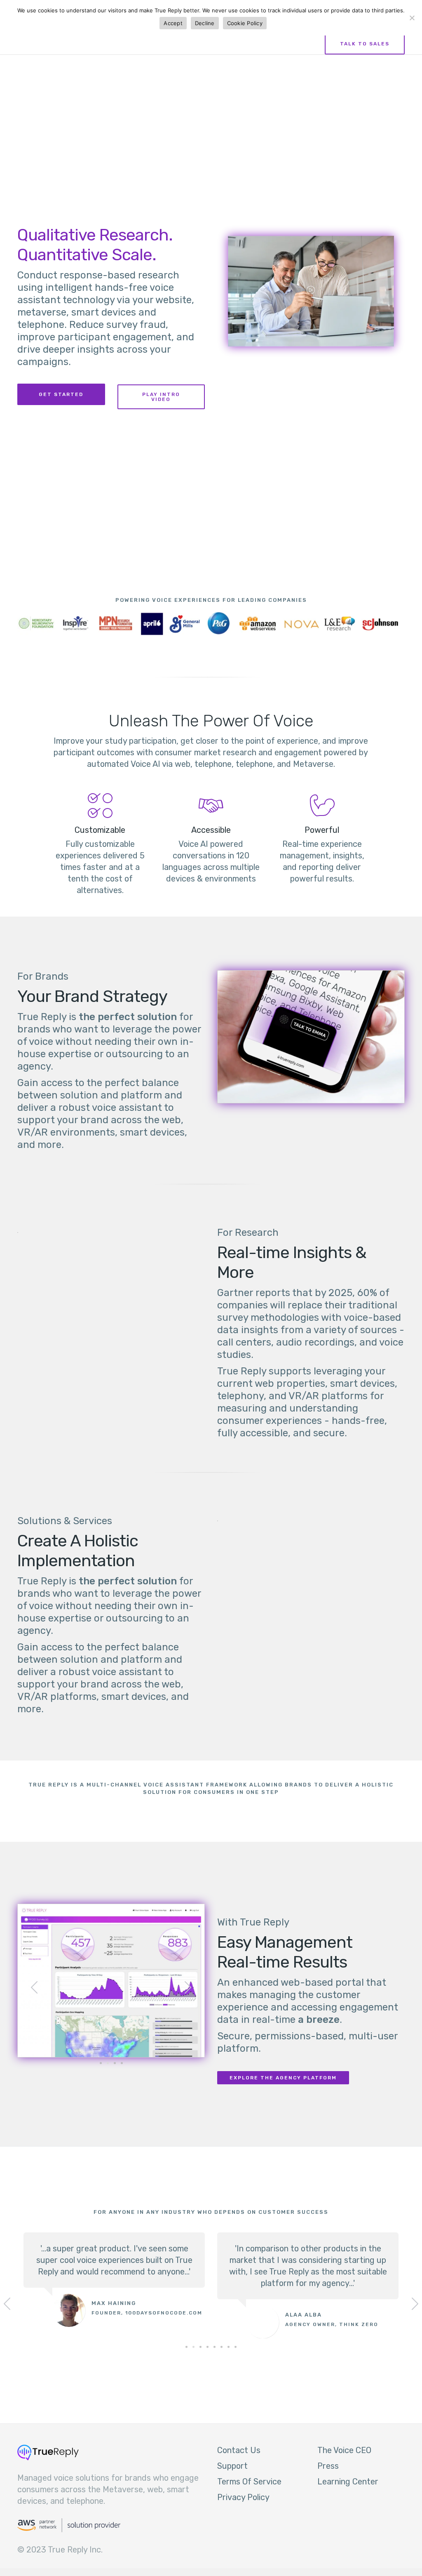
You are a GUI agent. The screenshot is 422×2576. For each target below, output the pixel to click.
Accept (173, 23)
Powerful (322, 830)
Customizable (100, 830)
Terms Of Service (249, 2482)
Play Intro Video (161, 397)
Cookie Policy (245, 23)
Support (232, 2466)
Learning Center (348, 2482)
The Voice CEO (344, 2450)
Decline (205, 23)
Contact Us (239, 2450)
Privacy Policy (243, 2497)
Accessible (211, 830)
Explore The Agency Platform (283, 2078)
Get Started (61, 394)
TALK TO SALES (365, 44)
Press (328, 2466)
